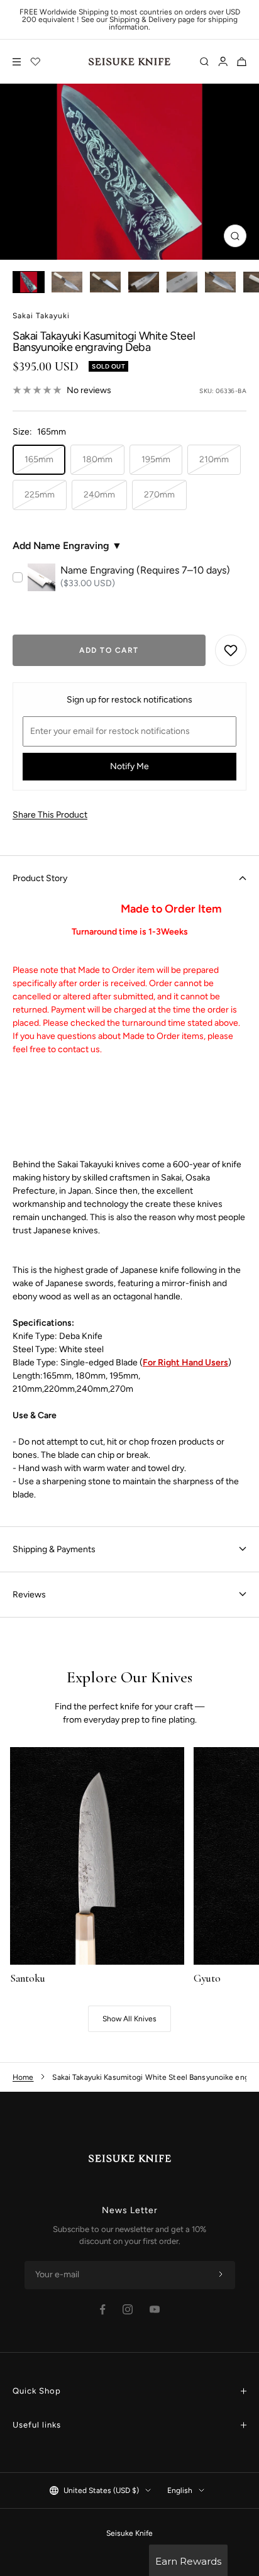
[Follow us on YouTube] (155, 2309)
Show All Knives (129, 2019)
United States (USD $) (101, 2490)
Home (23, 2077)
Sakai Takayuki (41, 316)
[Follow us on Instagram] (128, 2309)
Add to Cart (109, 650)
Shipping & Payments (54, 1549)
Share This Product (50, 815)
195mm (156, 459)
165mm (39, 459)
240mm (99, 495)
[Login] (223, 62)
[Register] (221, 2275)
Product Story (40, 878)
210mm (214, 459)
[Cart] (242, 62)
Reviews (29, 1595)
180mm (97, 459)
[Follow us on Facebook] (103, 2310)
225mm (40, 495)
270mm (159, 495)
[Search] (204, 62)
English (180, 2490)
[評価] (36, 62)
